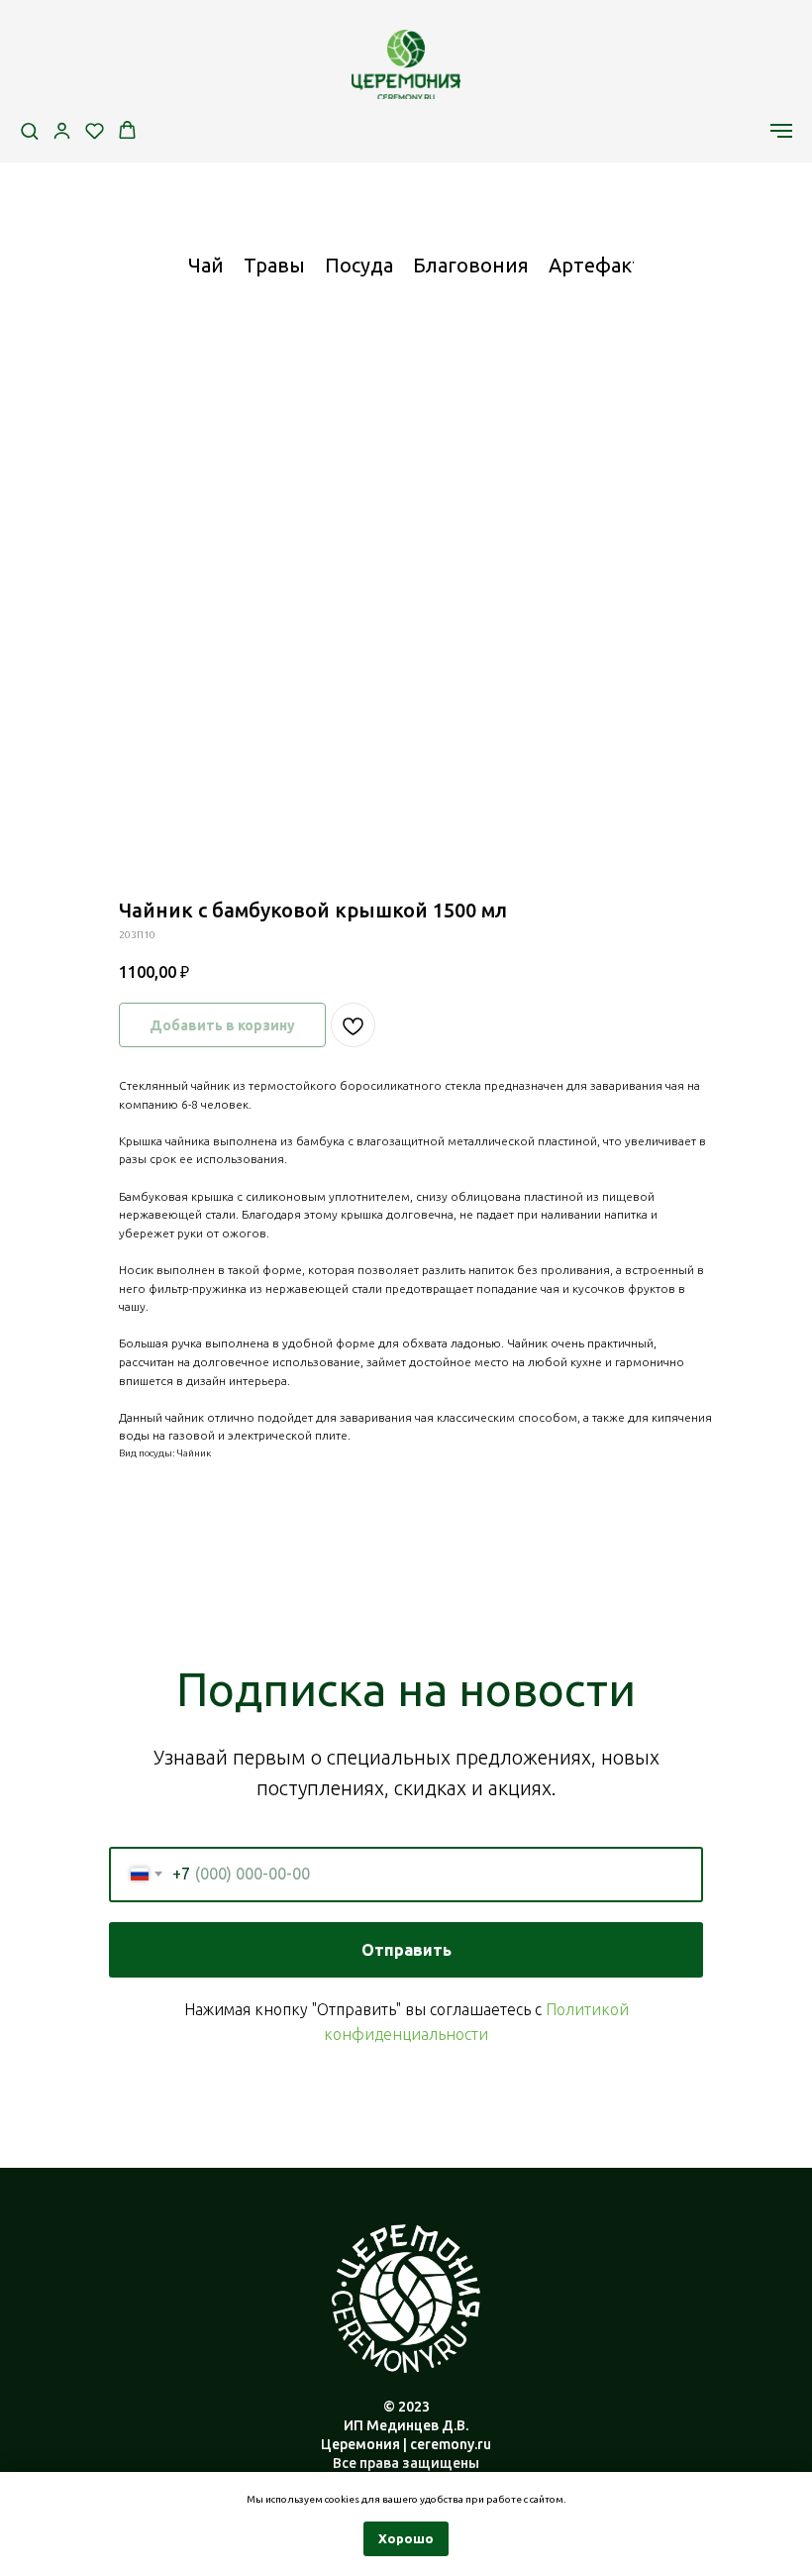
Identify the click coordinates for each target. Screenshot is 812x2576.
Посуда (359, 265)
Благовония (471, 265)
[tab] (206, 274)
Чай (206, 265)
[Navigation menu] (781, 131)
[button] (29, 130)
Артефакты (604, 265)
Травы (274, 265)
